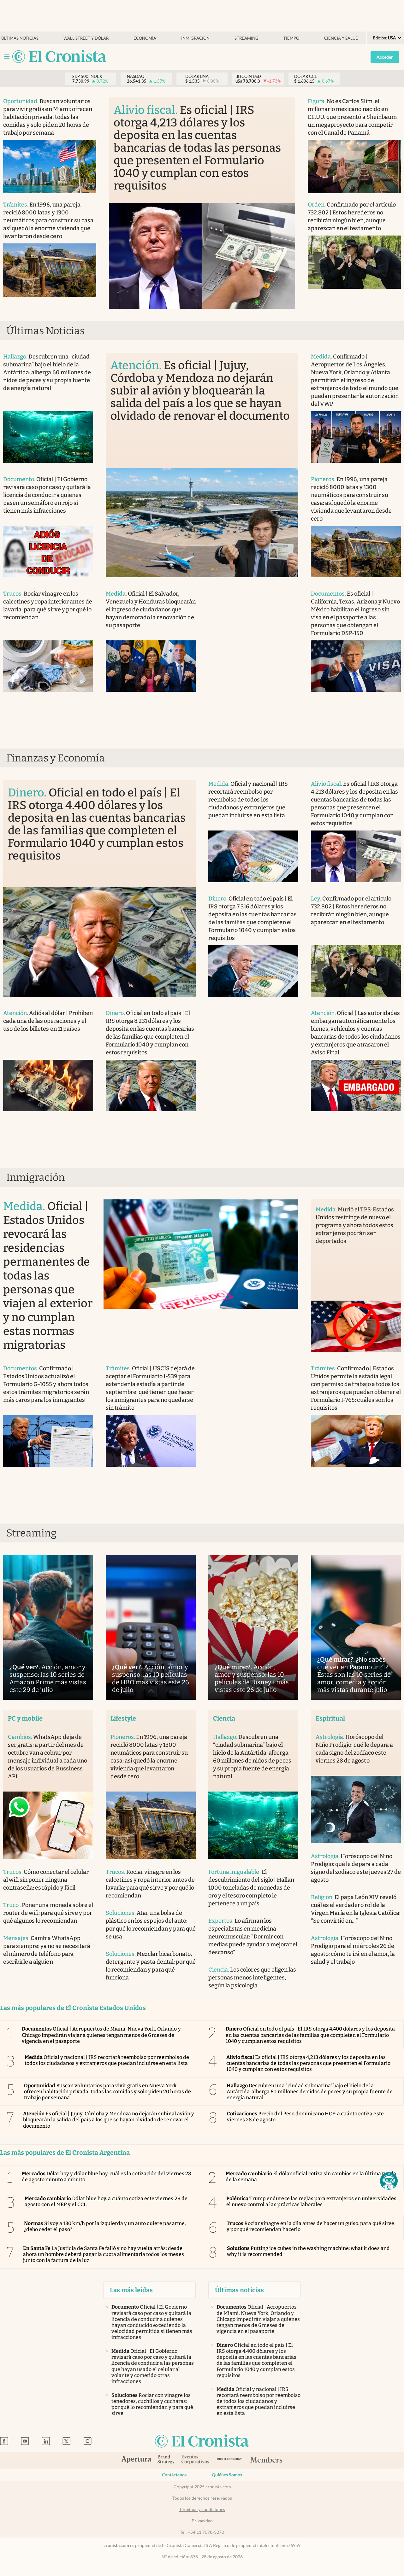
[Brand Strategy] (166, 2460)
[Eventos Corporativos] (195, 2460)
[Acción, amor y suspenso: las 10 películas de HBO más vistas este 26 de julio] (151, 1627)
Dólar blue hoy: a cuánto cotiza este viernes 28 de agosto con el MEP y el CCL (106, 2201)
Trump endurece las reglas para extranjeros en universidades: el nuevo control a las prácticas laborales (312, 2201)
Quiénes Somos (227, 2475)
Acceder (385, 57)
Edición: (384, 38)
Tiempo (291, 38)
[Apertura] (136, 2460)
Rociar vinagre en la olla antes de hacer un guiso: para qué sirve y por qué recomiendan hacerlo (310, 2226)
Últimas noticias (20, 38)
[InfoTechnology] (229, 2460)
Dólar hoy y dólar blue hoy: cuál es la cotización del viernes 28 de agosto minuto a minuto (107, 2177)
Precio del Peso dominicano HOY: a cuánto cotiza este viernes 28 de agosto (305, 2117)
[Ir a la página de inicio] (59, 57)
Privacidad (202, 2521)
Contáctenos (174, 2475)
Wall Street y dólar (86, 38)
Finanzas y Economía (56, 758)
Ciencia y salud (341, 38)
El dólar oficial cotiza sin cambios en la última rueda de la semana (311, 2177)
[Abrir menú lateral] (7, 57)
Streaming (247, 38)
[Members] (266, 2460)
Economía (145, 38)
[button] (389, 2181)
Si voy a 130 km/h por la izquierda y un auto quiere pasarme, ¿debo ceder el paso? (105, 2226)
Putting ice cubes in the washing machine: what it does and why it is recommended (308, 2251)
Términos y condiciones (202, 2509)
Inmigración (195, 38)
